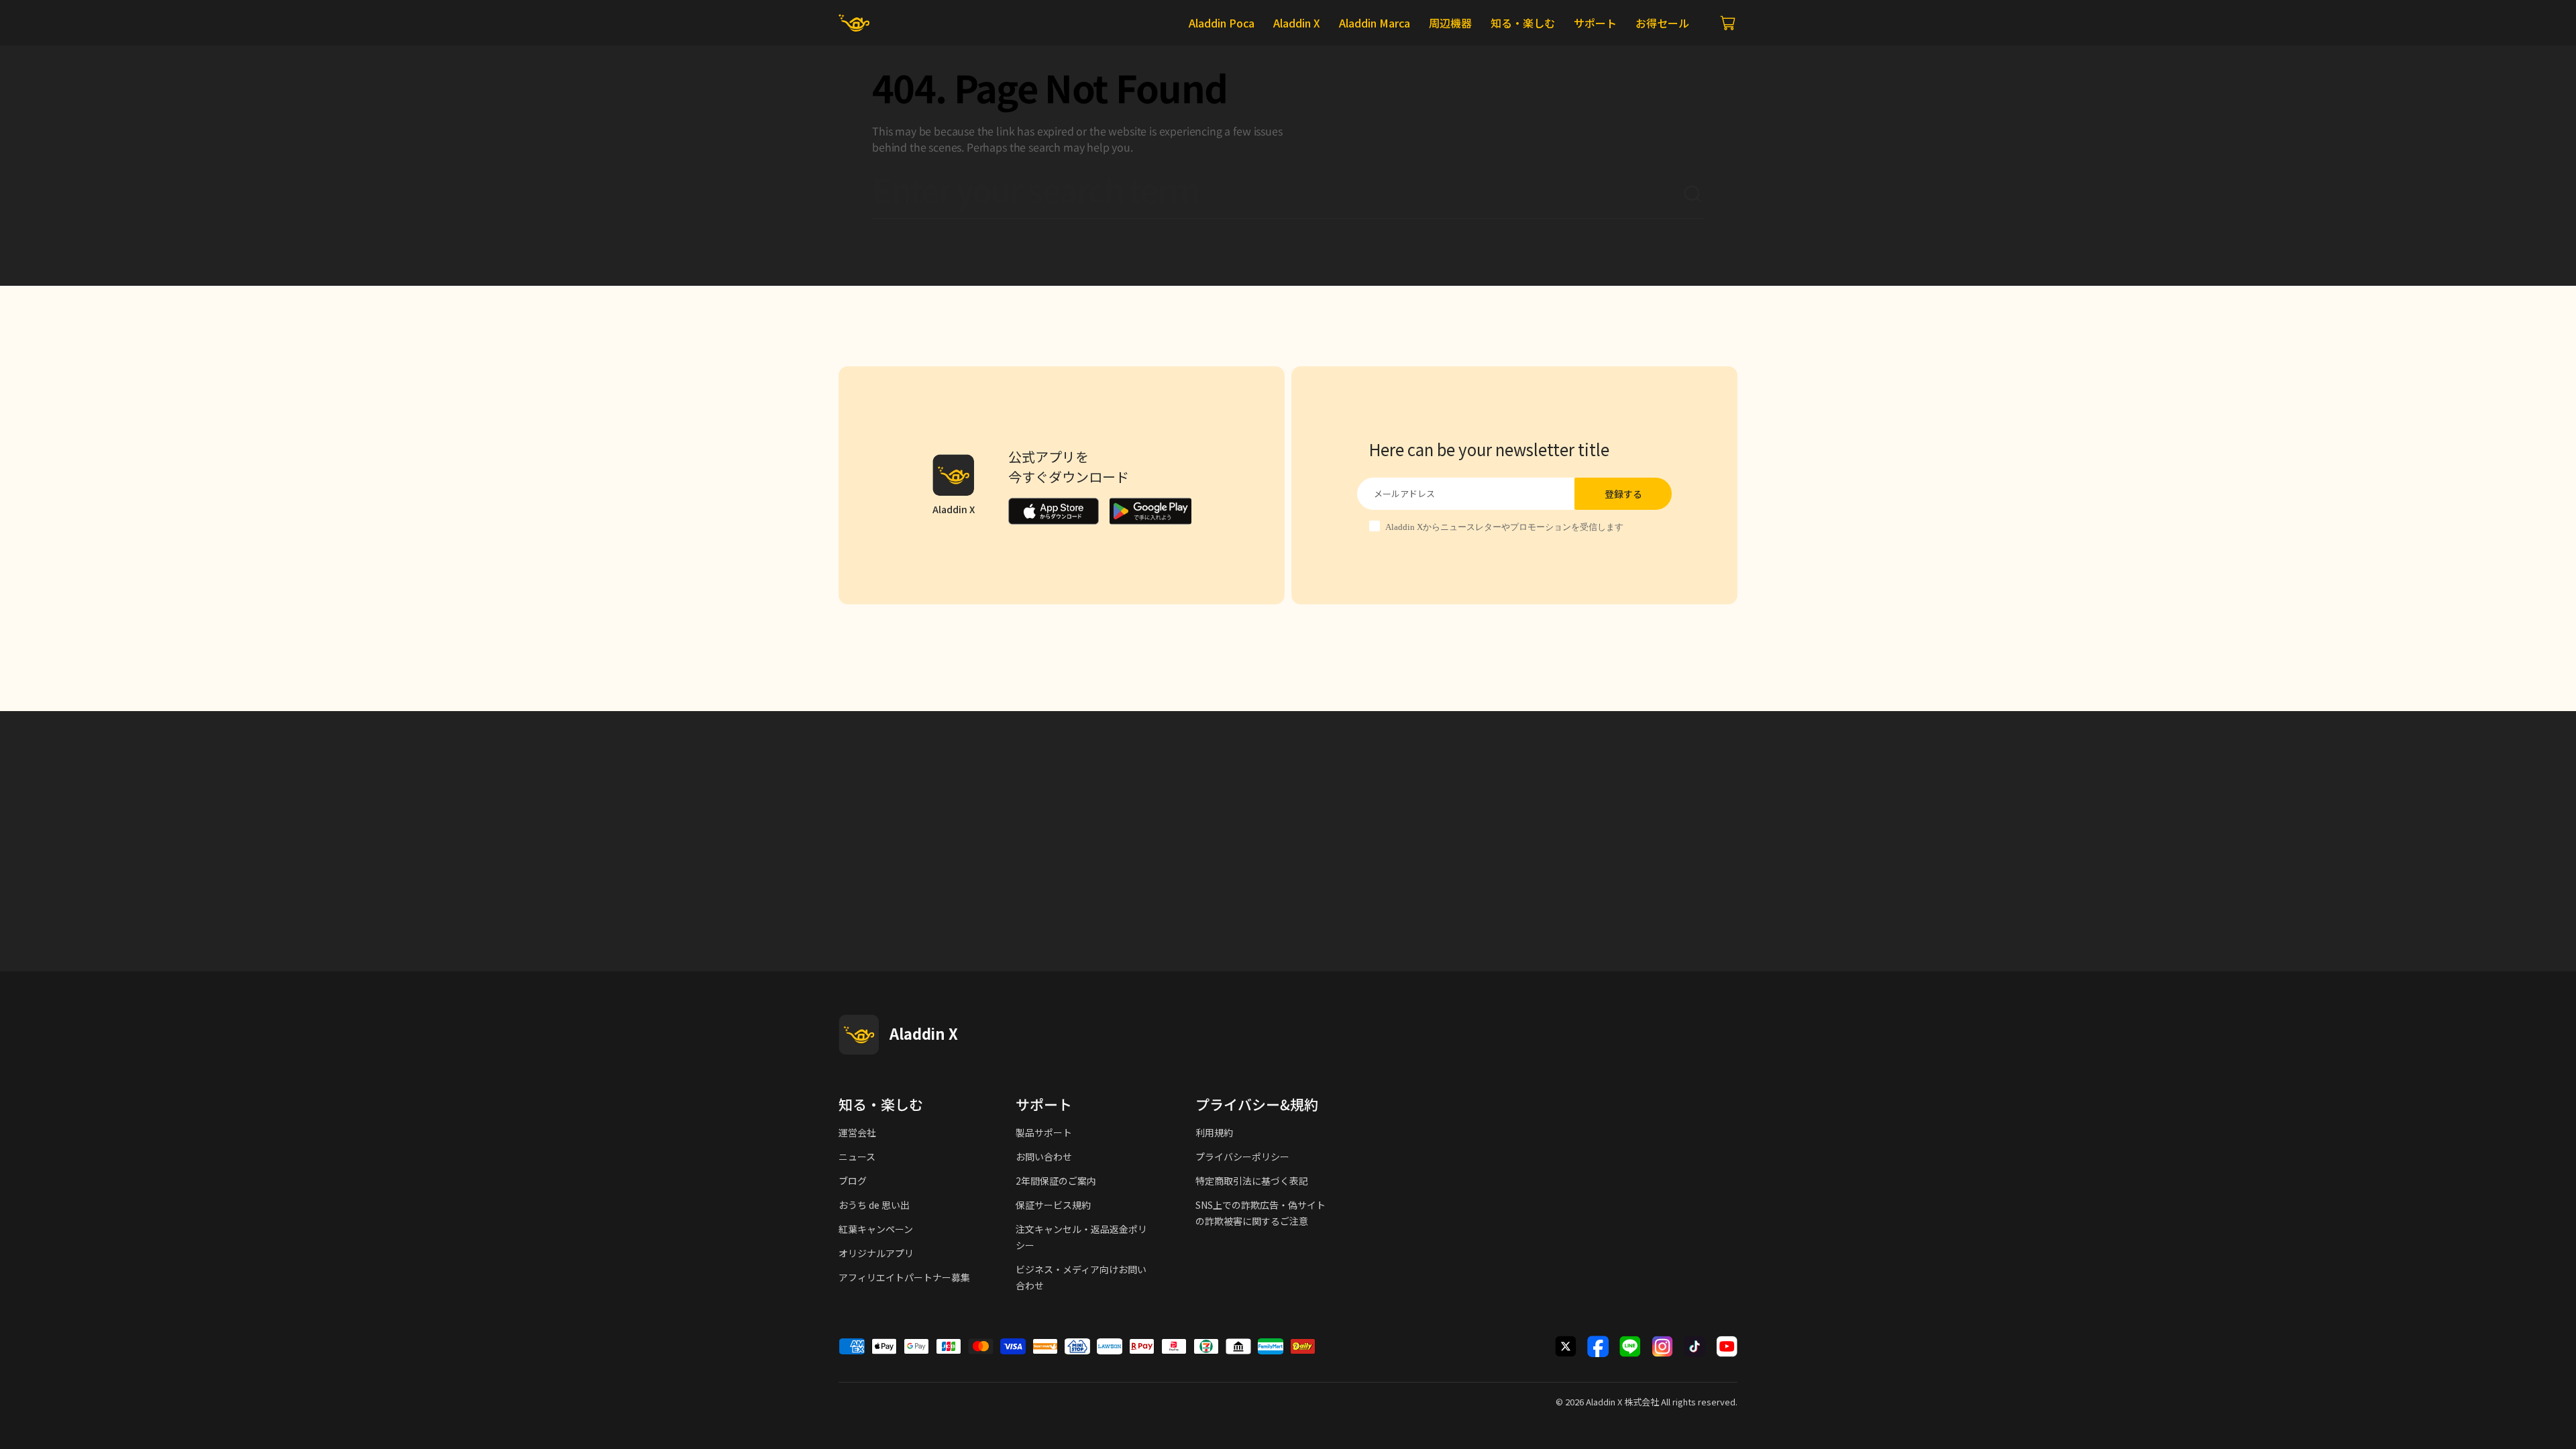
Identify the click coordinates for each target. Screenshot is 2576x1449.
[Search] (1693, 195)
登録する (1623, 494)
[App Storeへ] (1054, 511)
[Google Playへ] (1150, 511)
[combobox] (1277, 195)
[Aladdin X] (859, 1034)
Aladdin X (1604, 1402)
